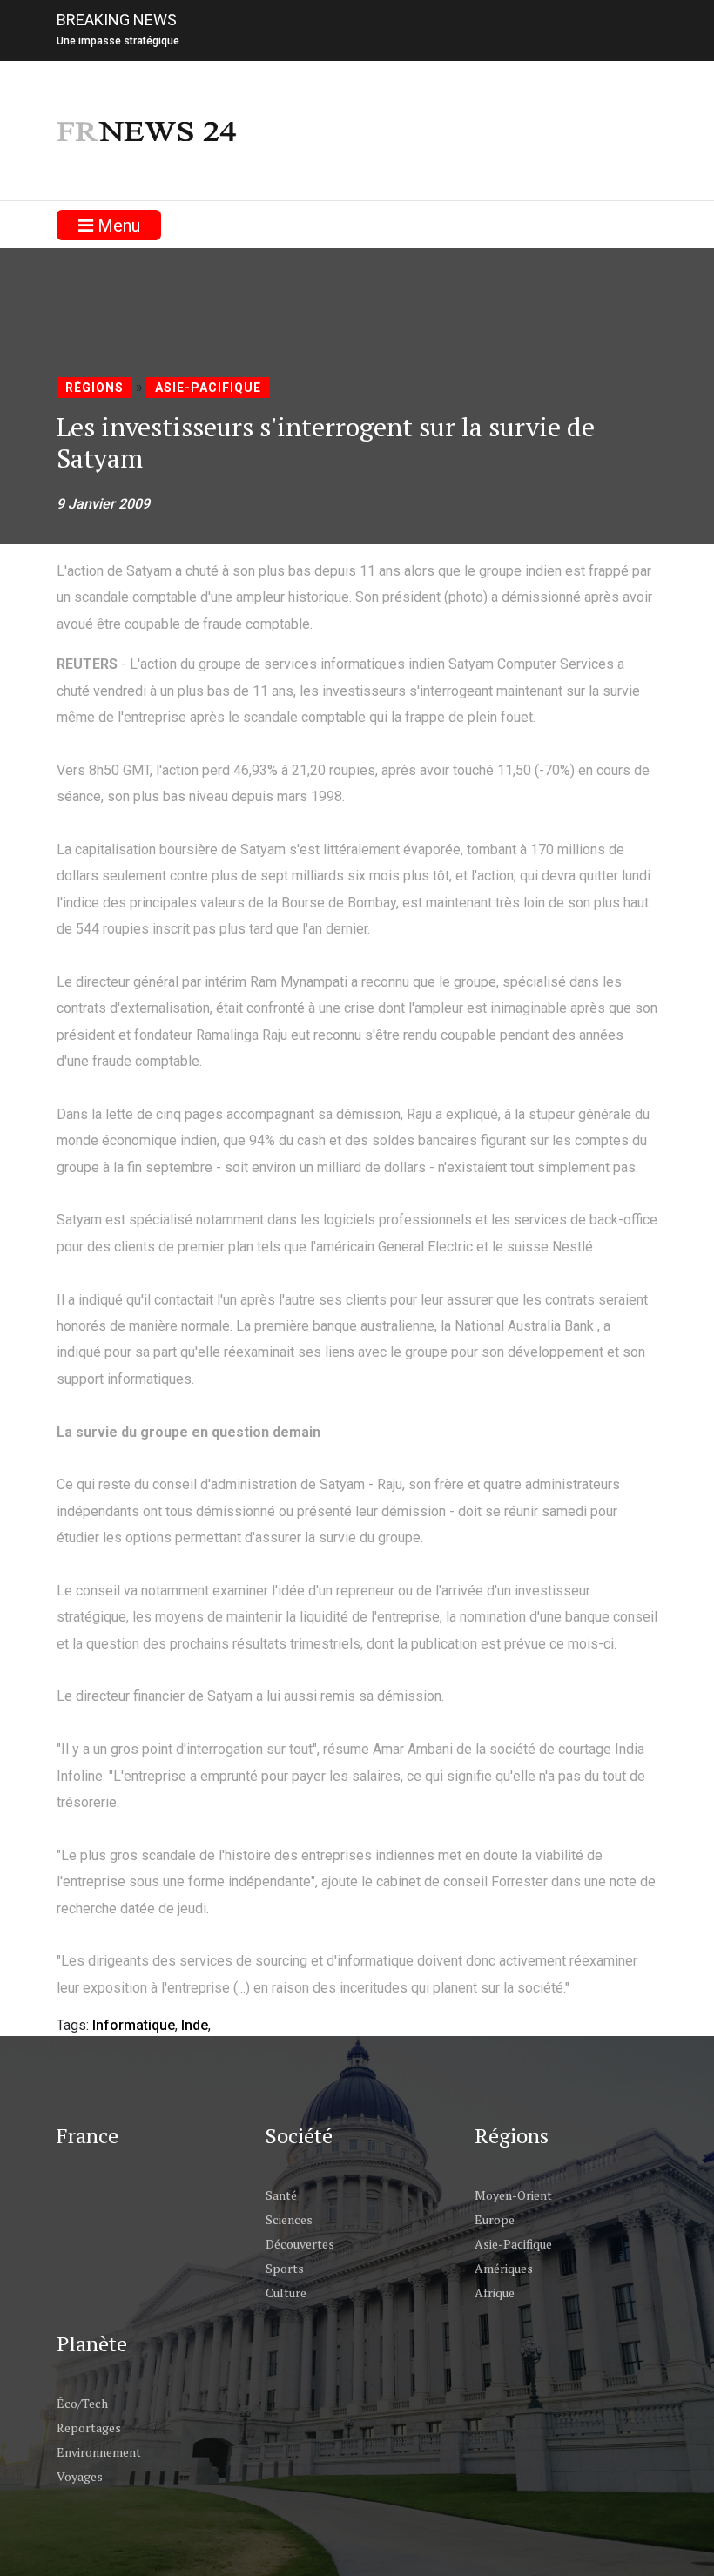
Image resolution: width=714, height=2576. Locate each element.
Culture (286, 2293)
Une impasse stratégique (118, 41)
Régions (94, 388)
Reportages (89, 2428)
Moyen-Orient (513, 2195)
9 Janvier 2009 (103, 504)
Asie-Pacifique (208, 388)
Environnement (99, 2452)
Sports (285, 2268)
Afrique (495, 2293)
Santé (281, 2195)
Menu (117, 226)
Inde (195, 2025)
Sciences (289, 2219)
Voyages (80, 2476)
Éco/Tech (82, 2403)
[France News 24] (148, 130)
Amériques (504, 2268)
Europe (495, 2219)
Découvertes (300, 2244)
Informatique (134, 2025)
